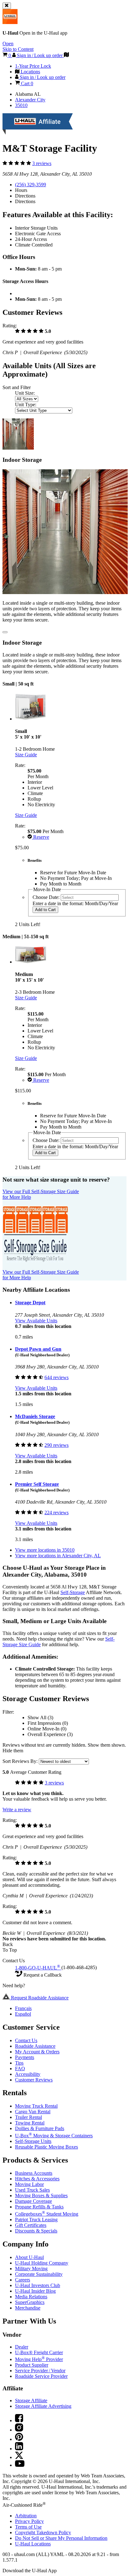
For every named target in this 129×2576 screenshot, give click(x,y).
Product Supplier (32, 2365)
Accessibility (28, 2074)
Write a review (17, 1810)
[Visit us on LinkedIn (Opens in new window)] (19, 2449)
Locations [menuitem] (30, 72)
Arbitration (26, 2516)
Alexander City (30, 100)
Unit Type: (26, 405)
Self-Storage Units (33, 2141)
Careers (23, 2280)
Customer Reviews (34, 2080)
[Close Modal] (5, 632)
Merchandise (28, 2308)
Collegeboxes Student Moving (47, 2214)
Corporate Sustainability (39, 2274)
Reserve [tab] (41, 837)
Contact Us (26, 2040)
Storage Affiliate (31, 2400)
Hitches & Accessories (37, 2179)
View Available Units (36, 1321)
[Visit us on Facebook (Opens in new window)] (19, 2420)
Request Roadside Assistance (39, 1998)
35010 (21, 105)
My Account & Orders (37, 2052)
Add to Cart (45, 910)
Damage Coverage (34, 2201)
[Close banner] (7, 6)
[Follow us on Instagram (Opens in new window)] (19, 2430)
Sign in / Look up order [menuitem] (42, 77)
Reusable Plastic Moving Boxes (46, 2147)
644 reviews (57, 1377)
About (29, 2257)
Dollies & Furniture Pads (40, 2128)
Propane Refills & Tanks (39, 2207)
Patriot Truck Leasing (36, 2220)
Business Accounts (34, 2173)
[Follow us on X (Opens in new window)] (19, 2457)
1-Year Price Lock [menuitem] (33, 66)
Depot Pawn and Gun (38, 1349)
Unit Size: (25, 393)
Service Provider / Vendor (40, 2371)
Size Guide (26, 755)
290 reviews (57, 1445)
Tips (19, 2063)
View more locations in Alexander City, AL (58, 1556)
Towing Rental (30, 2123)
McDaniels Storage (35, 1416)
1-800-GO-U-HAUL (38, 1968)
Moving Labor (29, 2184)
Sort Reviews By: (21, 1761)
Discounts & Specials (36, 2231)
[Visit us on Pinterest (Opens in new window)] (19, 2439)
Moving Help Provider (39, 2359)
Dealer (22, 2347)
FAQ (20, 2069)
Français (23, 2008)
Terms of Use (28, 2527)
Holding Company (42, 2263)
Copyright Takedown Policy (43, 2532)
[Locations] (66, 55)
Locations (33, 2544)
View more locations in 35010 (45, 1550)
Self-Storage (73, 1592)
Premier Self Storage (37, 1484)
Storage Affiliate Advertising (43, 2406)
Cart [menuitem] (26, 83)
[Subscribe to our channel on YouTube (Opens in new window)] (20, 2465)
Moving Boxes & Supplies (41, 2195)
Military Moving (31, 2269)
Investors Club (38, 2285)
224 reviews (57, 1512)
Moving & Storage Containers (54, 2136)
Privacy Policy (29, 2521)
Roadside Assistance (35, 2046)
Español (23, 2014)
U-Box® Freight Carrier (39, 2352)
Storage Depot (30, 1303)
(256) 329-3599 (31, 185)
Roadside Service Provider (41, 2376)
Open (8, 44)
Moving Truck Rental (36, 2106)
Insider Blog (35, 2291)
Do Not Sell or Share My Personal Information (61, 2538)
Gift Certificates (31, 2225)
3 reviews (42, 163)
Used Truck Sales (32, 2190)
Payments (25, 2057)
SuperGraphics (30, 2302)
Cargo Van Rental (33, 2112)
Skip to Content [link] (18, 49)
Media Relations (31, 2297)
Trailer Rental (28, 2117)
